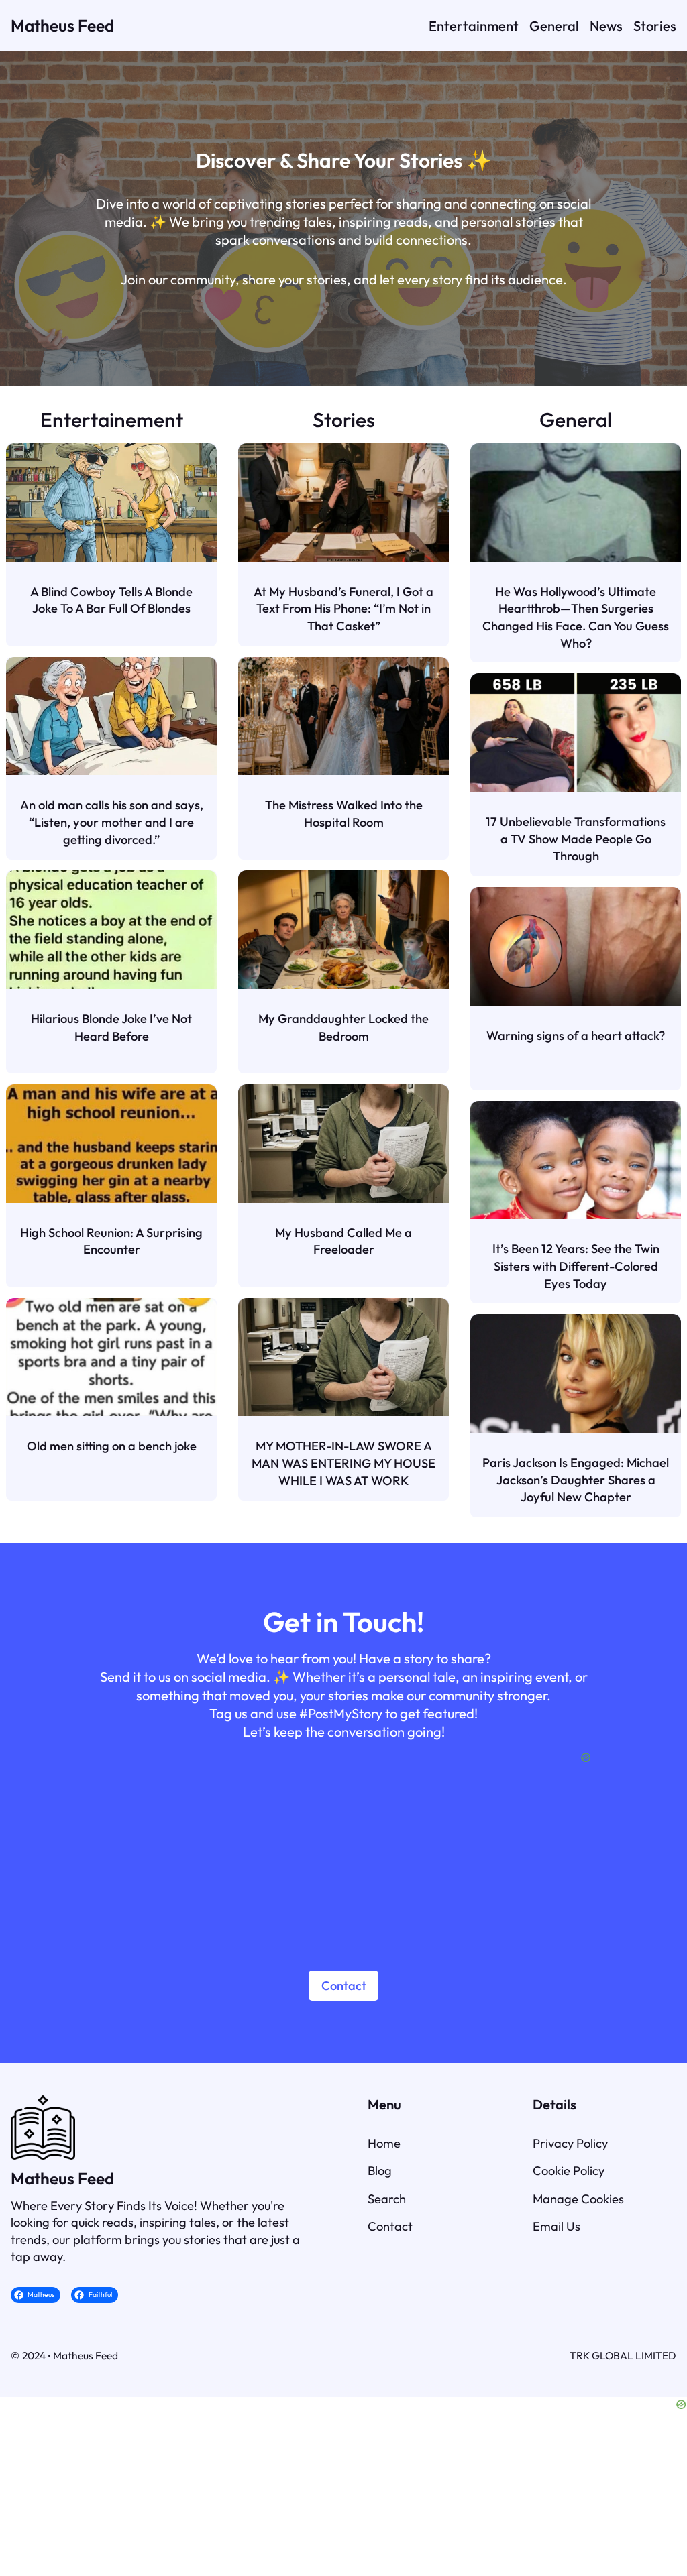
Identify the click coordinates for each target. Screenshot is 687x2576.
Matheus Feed (62, 25)
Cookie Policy (569, 2171)
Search (387, 2199)
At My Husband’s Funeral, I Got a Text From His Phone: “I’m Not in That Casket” (343, 609)
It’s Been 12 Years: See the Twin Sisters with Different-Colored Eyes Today (576, 1266)
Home (384, 2143)
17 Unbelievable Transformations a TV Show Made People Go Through (576, 839)
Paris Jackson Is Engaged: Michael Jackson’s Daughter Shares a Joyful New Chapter (576, 1480)
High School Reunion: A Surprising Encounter (111, 1241)
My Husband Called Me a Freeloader (343, 1241)
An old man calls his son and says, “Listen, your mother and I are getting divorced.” (112, 822)
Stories (344, 420)
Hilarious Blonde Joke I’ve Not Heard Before (111, 1028)
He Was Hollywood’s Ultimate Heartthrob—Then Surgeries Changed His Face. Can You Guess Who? (576, 618)
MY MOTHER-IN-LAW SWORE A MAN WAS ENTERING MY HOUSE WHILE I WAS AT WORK (343, 1463)
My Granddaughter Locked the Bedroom (343, 1028)
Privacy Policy (570, 2143)
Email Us (557, 2226)
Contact (344, 1986)
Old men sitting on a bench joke (112, 1446)
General (576, 420)
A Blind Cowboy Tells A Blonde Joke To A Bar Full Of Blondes (111, 600)
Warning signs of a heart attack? (576, 1036)
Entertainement (112, 420)
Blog (380, 2171)
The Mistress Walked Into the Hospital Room (344, 814)
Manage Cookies (578, 2199)
